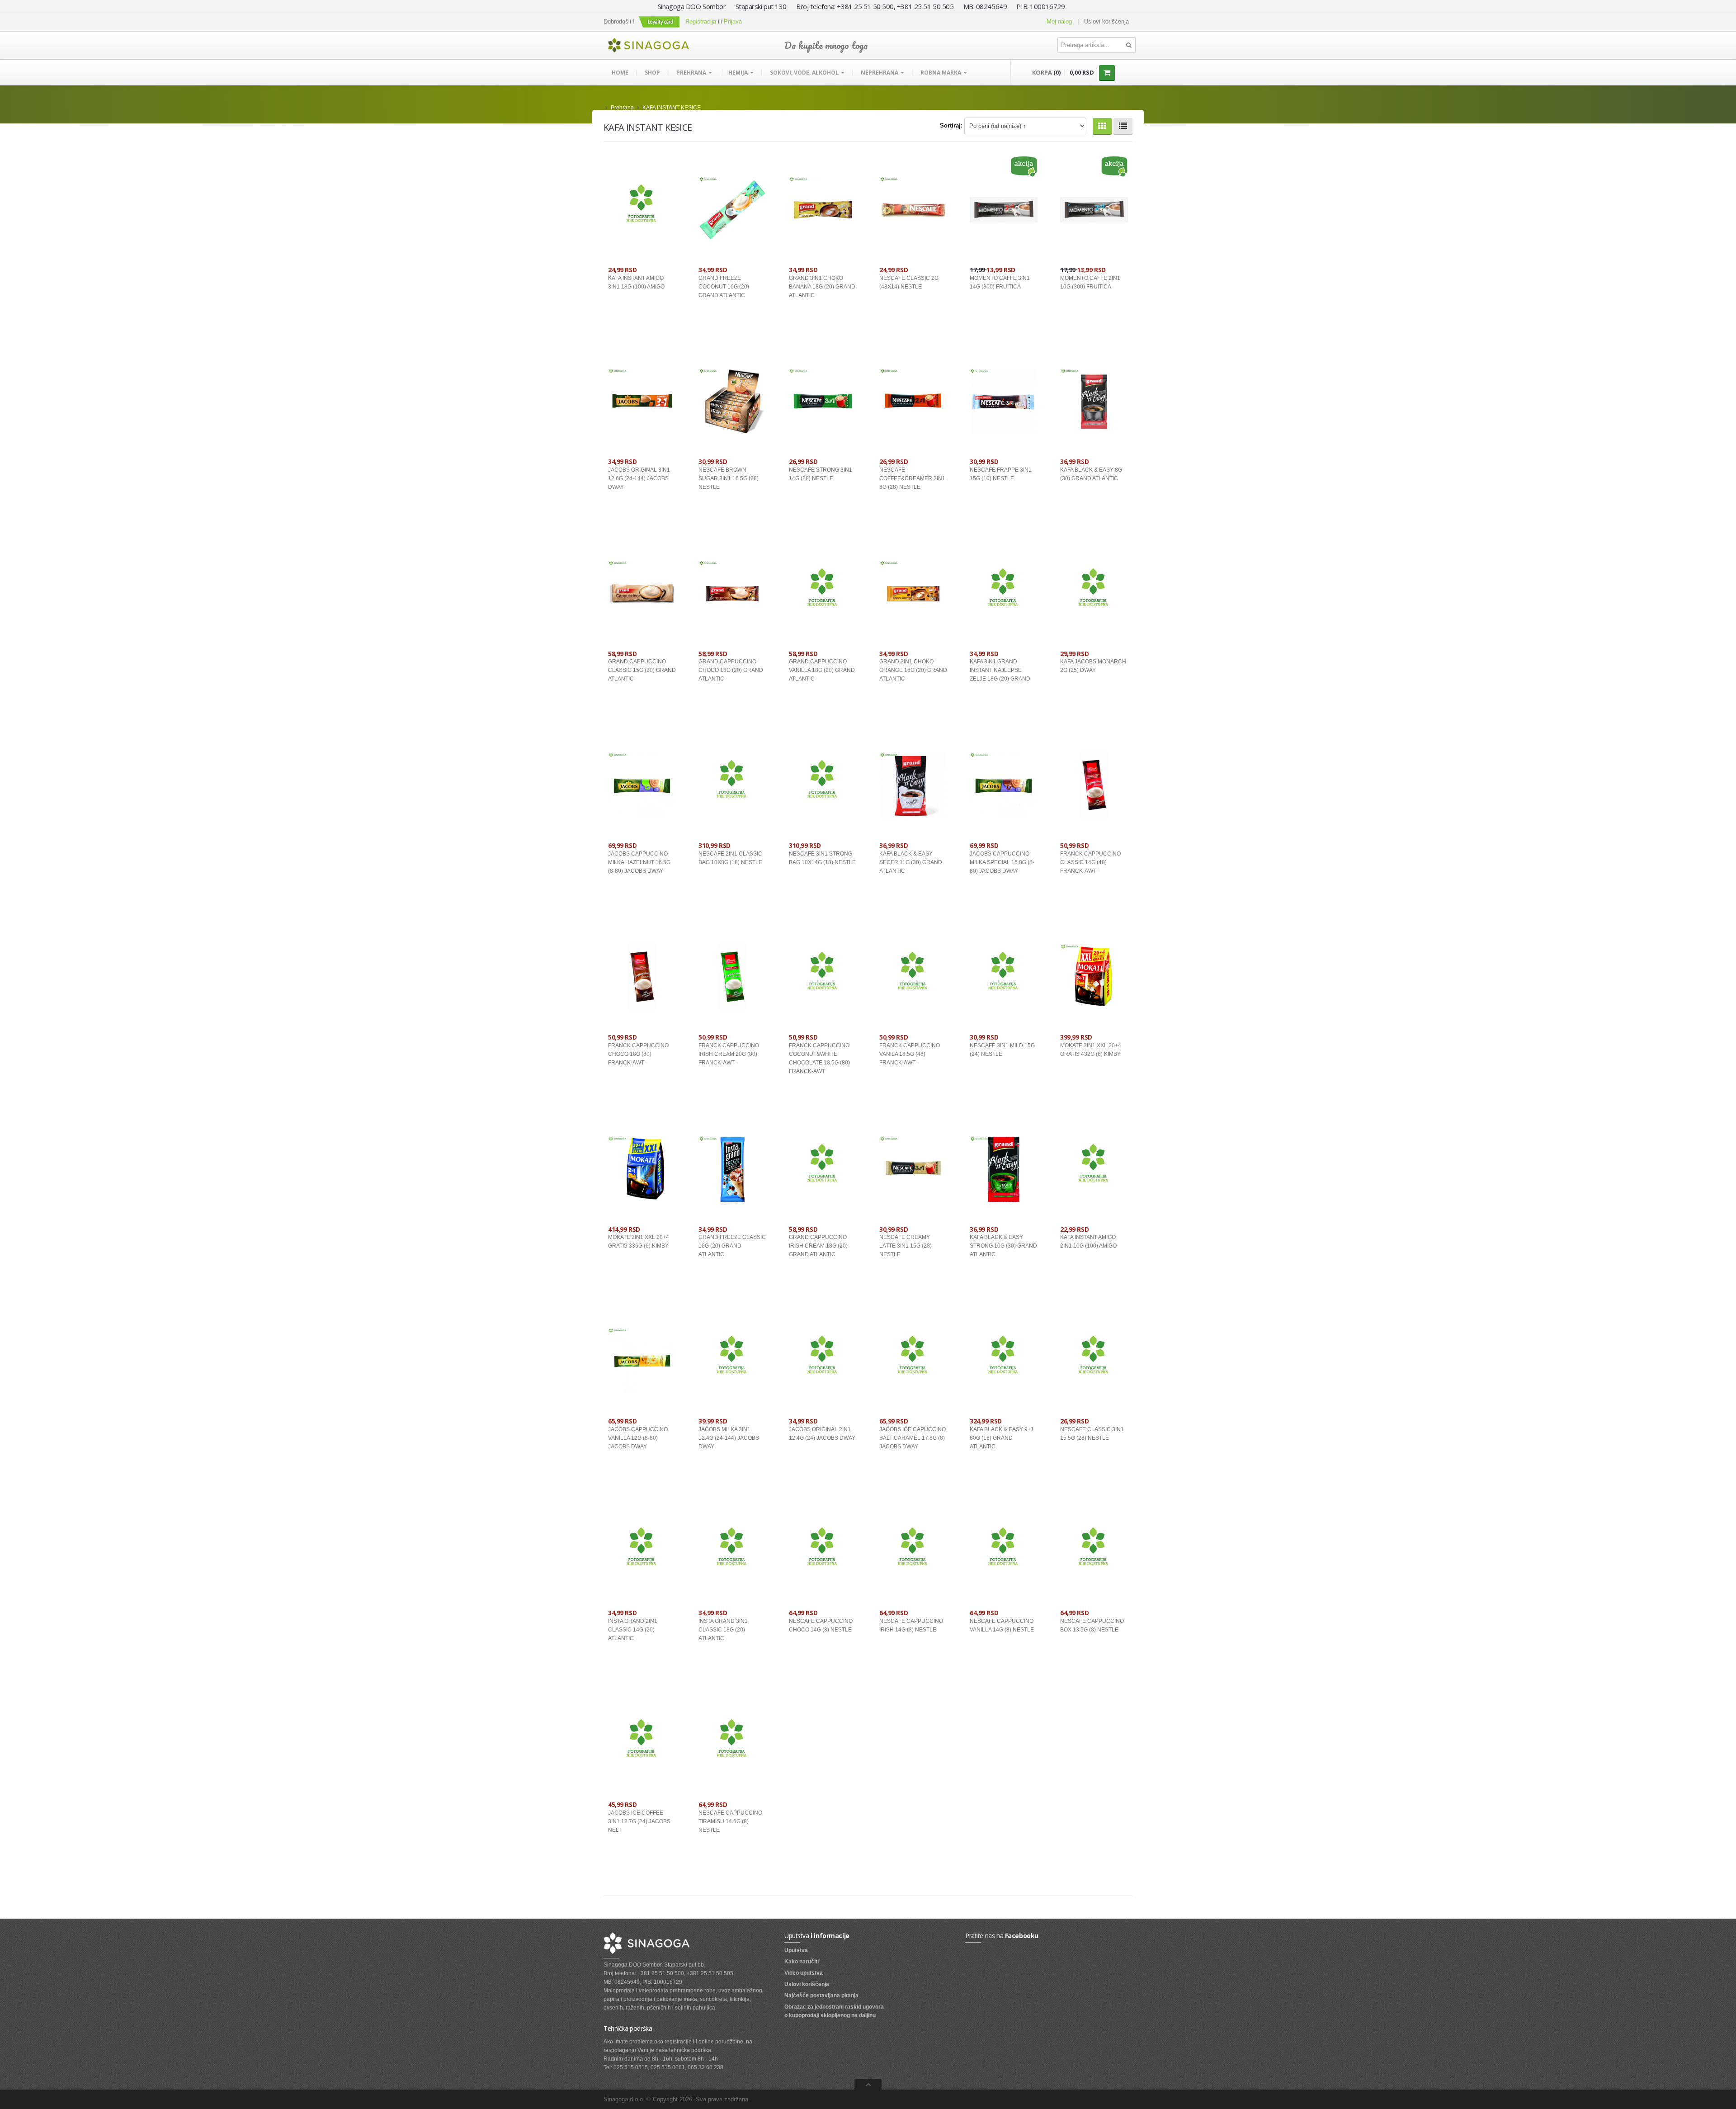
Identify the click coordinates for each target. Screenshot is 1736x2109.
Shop (652, 73)
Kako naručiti (802, 1962)
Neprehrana (880, 73)
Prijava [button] (733, 21)
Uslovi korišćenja (1106, 21)
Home (620, 73)
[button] (660, 21)
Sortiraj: (951, 125)
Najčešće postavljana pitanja (821, 1996)
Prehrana (692, 73)
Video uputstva (804, 1973)
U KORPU (658, 321)
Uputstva (796, 1950)
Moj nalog (1059, 21)
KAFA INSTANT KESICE (672, 108)
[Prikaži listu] (1123, 126)
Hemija (739, 73)
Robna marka (941, 73)
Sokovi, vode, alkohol (805, 73)
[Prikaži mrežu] (1102, 126)
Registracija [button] (701, 21)
